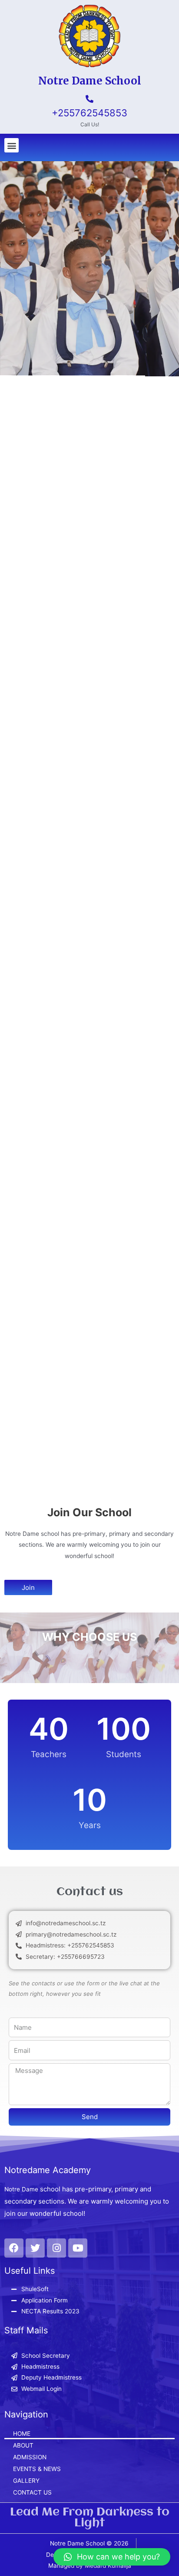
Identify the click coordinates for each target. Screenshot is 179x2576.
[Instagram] (56, 2248)
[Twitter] (35, 2248)
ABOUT (23, 2445)
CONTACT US (32, 2492)
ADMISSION (30, 2457)
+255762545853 (89, 113)
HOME (22, 2434)
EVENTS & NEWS (37, 2469)
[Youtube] (78, 2248)
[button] (12, 145)
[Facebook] (14, 2248)
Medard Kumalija (108, 2566)
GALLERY (26, 2481)
